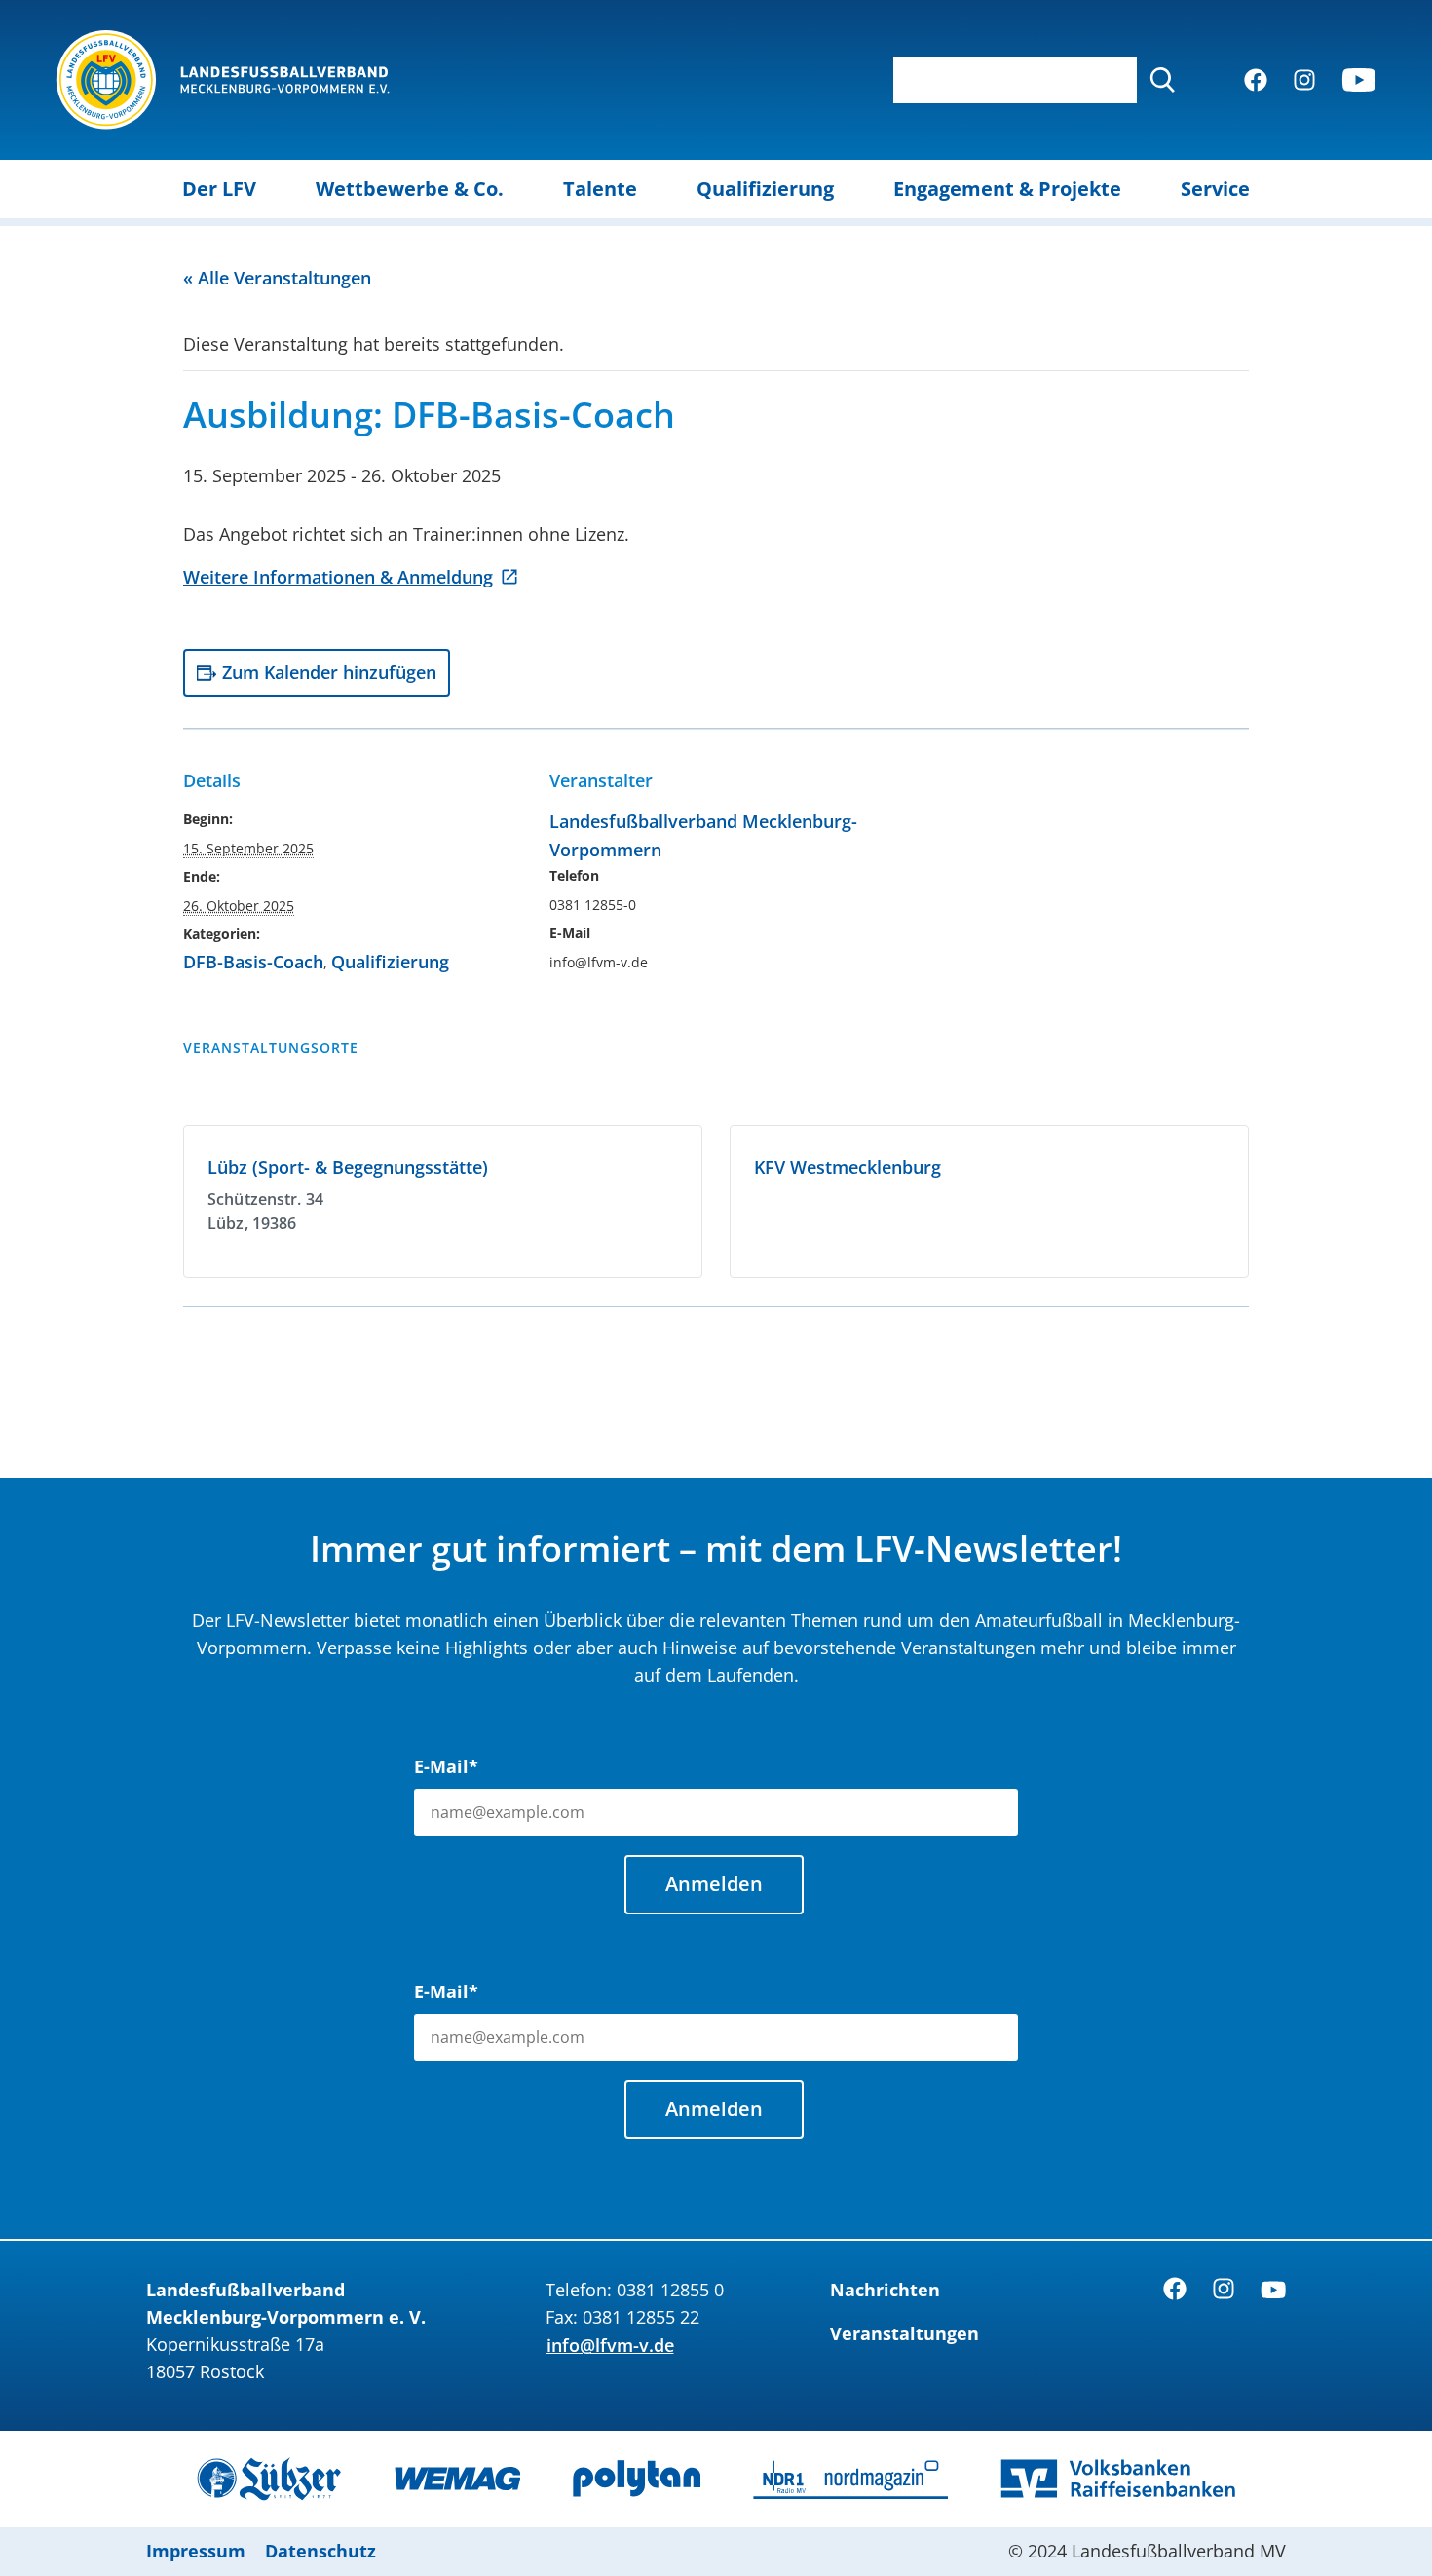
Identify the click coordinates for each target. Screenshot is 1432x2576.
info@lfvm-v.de (610, 2345)
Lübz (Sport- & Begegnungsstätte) (348, 1167)
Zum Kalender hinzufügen (329, 672)
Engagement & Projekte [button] (1007, 189)
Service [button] (1215, 189)
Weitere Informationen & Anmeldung (338, 577)
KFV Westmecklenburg (848, 1167)
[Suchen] (1162, 80)
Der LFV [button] (219, 189)
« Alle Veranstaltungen (277, 278)
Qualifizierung (390, 962)
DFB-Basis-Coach (253, 962)
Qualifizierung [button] (765, 189)
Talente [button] (600, 189)
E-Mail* (446, 1766)
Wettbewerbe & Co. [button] (410, 189)
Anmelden (714, 1884)
